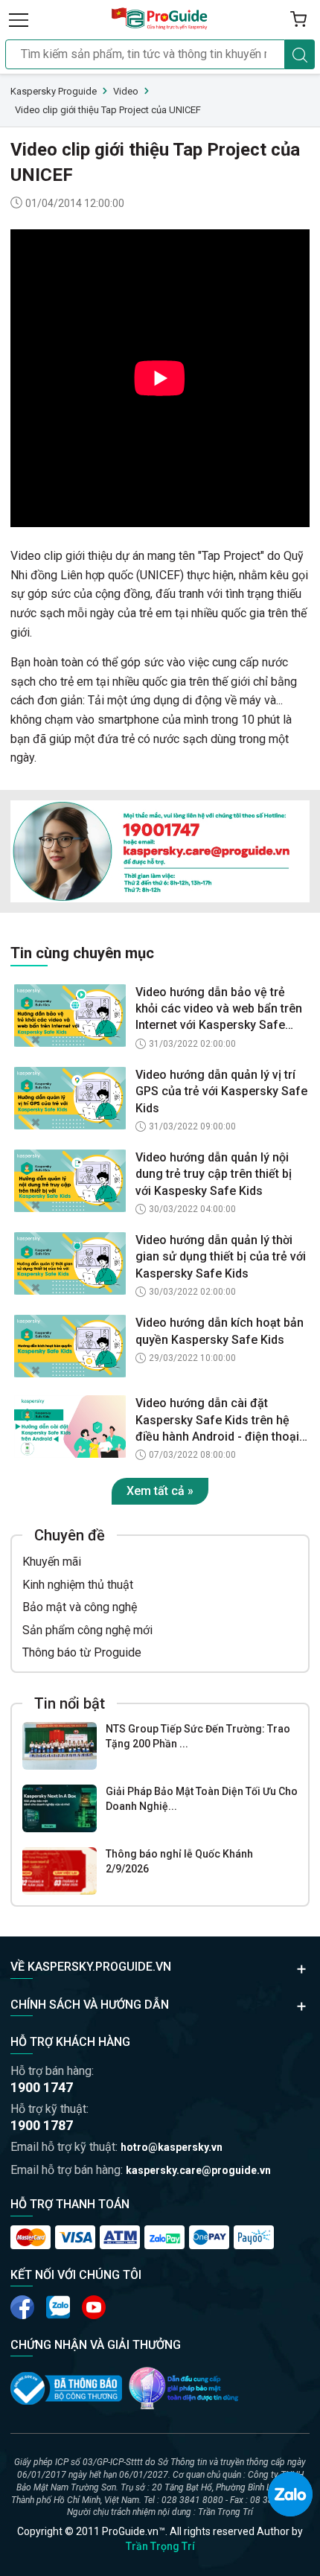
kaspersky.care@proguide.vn (198, 2170)
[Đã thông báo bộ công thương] (66, 2388)
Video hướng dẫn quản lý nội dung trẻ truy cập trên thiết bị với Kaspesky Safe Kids (214, 1174)
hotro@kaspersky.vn (172, 2147)
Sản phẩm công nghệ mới (87, 1630)
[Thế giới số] (184, 2388)
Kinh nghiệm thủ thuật (78, 1585)
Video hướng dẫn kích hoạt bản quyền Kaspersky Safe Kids (220, 1331)
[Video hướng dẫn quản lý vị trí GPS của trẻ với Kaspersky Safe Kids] (70, 1098)
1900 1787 (42, 2125)
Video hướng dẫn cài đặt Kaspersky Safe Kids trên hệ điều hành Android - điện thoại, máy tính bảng (219, 1421)
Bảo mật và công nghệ (80, 1607)
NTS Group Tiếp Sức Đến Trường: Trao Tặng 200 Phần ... (198, 1736)
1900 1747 (42, 2087)
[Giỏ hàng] (298, 19)
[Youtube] (58, 2307)
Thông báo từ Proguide (82, 1652)
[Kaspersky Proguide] (160, 19)
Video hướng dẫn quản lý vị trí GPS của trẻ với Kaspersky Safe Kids (221, 1091)
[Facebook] (22, 2307)
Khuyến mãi (52, 1562)
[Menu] (19, 19)
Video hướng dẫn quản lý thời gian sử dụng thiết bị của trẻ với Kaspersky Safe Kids (221, 1257)
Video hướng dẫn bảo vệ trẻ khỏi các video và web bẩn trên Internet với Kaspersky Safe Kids (219, 1010)
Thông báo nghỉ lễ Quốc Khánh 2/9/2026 (179, 1861)
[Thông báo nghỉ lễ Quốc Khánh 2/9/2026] (60, 1871)
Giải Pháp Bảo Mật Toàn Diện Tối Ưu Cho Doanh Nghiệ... (202, 1799)
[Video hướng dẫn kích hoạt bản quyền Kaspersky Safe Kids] (70, 1346)
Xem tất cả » (160, 1491)
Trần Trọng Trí (160, 2546)
